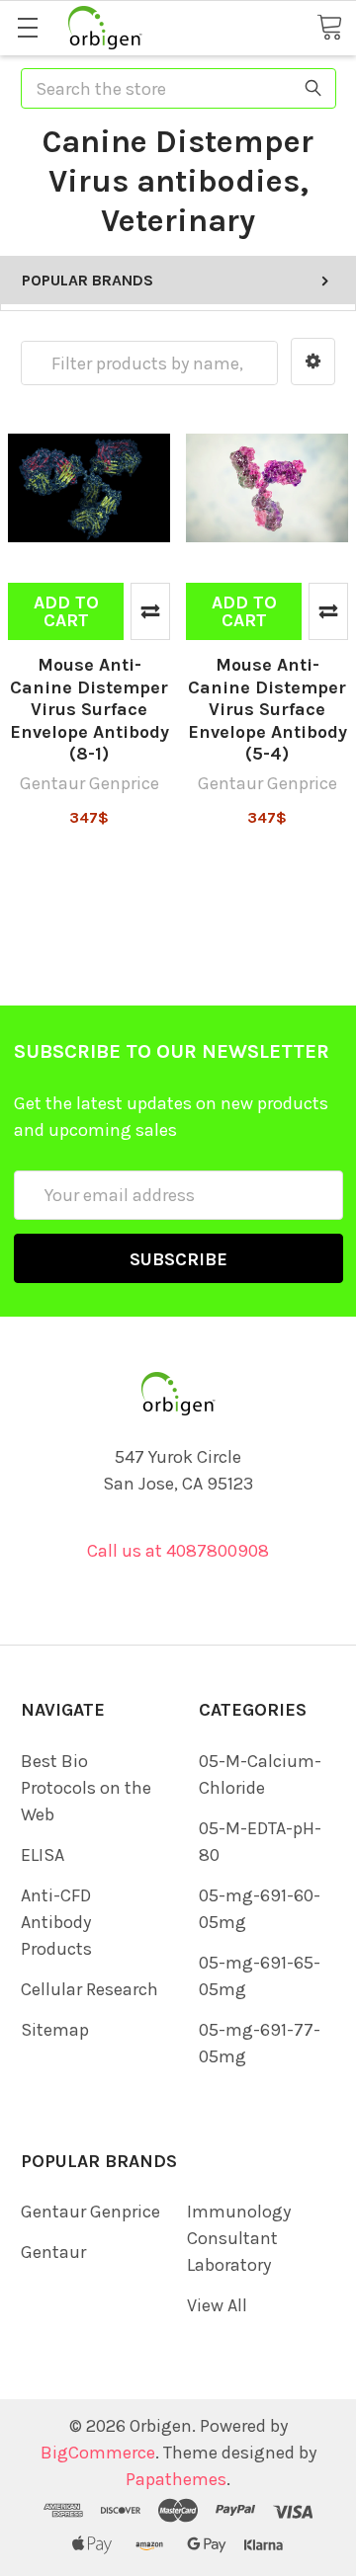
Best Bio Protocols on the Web (86, 1788)
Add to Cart (66, 611)
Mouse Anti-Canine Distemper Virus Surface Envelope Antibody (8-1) (89, 709)
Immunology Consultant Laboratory (239, 2238)
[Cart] (329, 26)
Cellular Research (89, 1989)
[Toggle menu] (27, 27)
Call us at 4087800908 (178, 1551)
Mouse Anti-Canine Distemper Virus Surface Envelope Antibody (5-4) (267, 709)
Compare (150, 611)
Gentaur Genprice (90, 2212)
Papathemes (176, 2479)
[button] (313, 362)
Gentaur (53, 2252)
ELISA (43, 1855)
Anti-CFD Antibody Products (56, 1922)
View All (217, 2305)
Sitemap (55, 2030)
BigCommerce (98, 2453)
